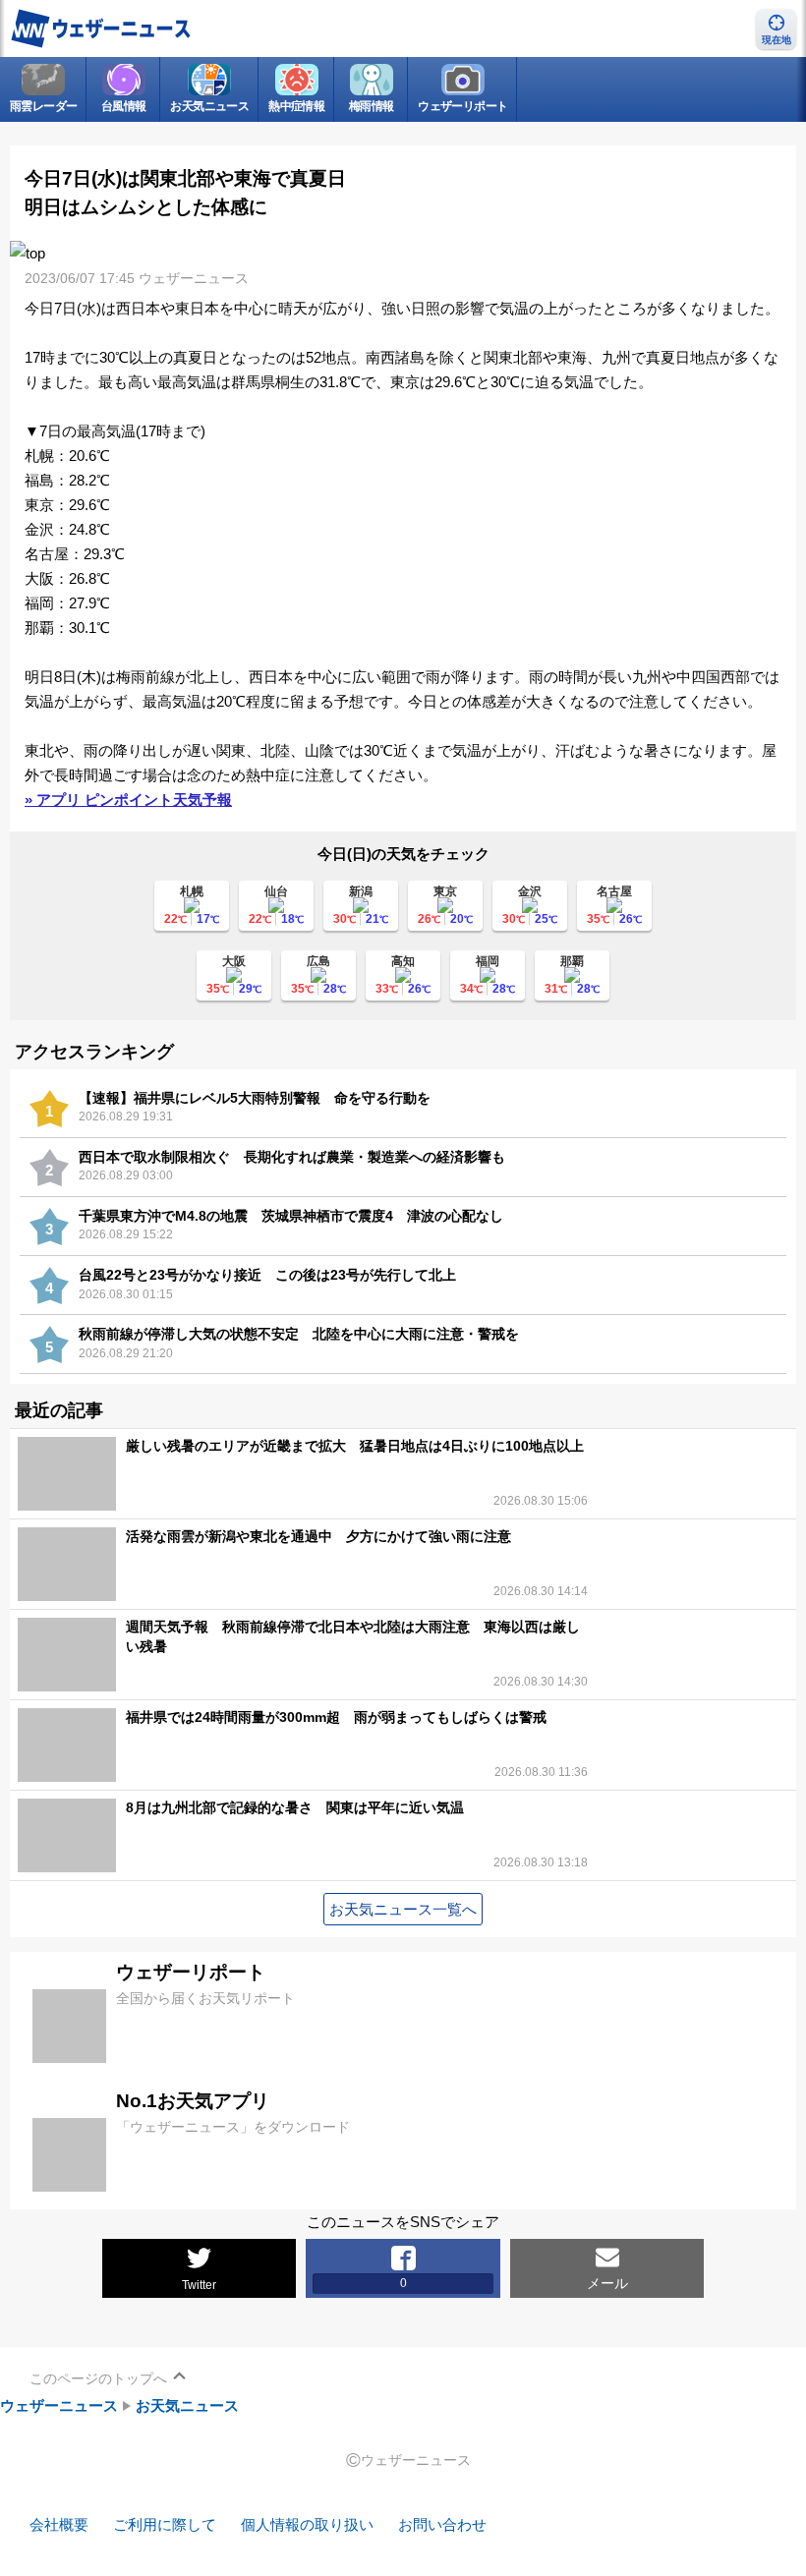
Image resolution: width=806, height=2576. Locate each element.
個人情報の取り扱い (307, 2524)
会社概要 (59, 2524)
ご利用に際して (165, 2524)
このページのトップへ (98, 2378)
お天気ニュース (187, 2405)
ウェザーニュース (59, 2405)
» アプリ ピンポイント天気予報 (128, 800)
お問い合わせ (442, 2524)
